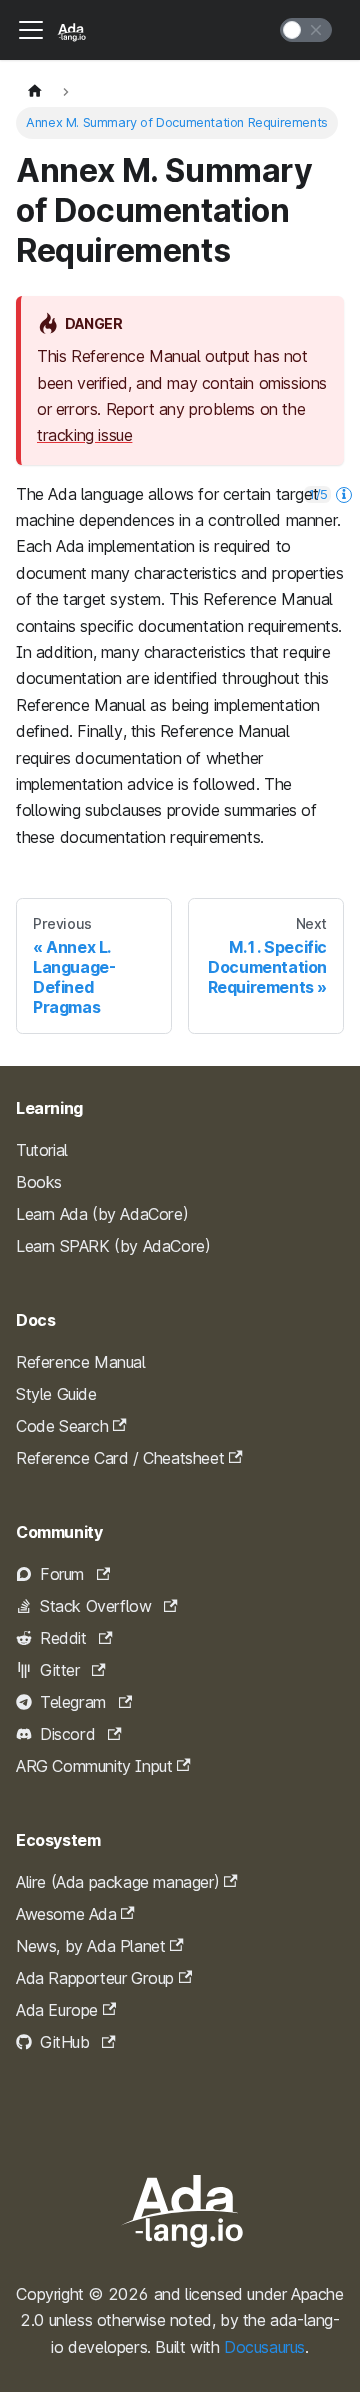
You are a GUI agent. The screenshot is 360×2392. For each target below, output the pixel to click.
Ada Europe (57, 2010)
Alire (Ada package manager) (117, 1882)
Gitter (60, 1670)
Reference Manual (81, 1362)
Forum (62, 1574)
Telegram (73, 1702)
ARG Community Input (94, 1766)
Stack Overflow (95, 1606)
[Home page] (35, 91)
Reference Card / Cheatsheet (120, 1458)
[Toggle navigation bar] (31, 30)
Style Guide (56, 1394)
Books (39, 1182)
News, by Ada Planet (90, 1946)
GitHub (65, 2042)
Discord (67, 1734)
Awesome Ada (66, 1914)
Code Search (62, 1426)
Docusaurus (264, 2347)
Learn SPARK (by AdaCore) (113, 1246)
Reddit (63, 1638)
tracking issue (84, 435)
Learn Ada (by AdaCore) (102, 1214)
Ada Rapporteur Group (95, 1978)
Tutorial (42, 1150)
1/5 (317, 494)
